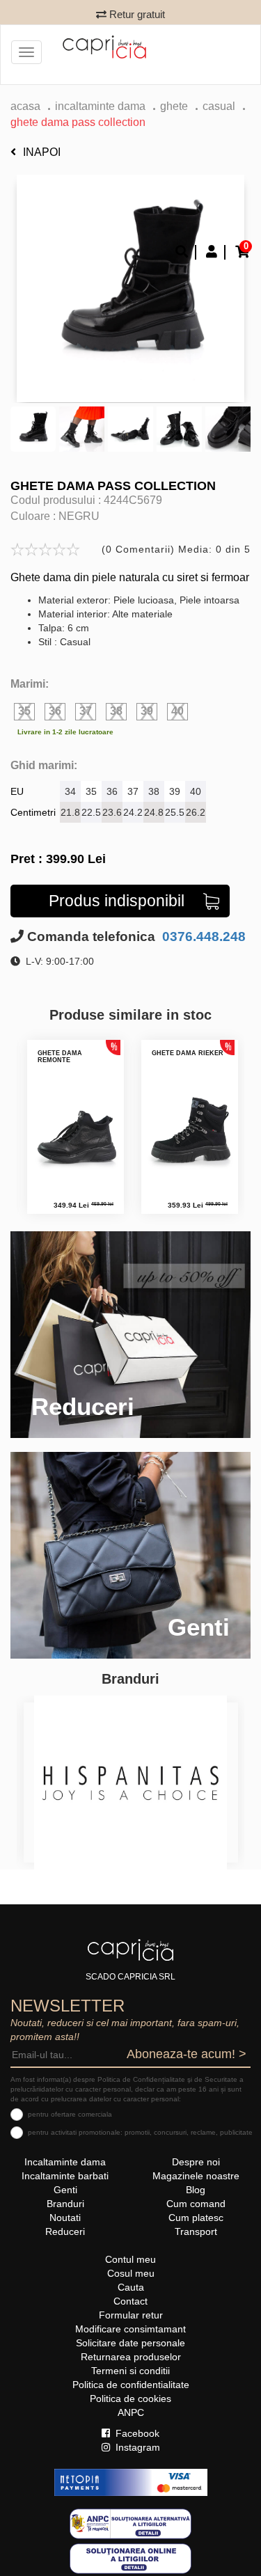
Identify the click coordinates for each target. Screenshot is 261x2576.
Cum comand (196, 2204)
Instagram (136, 2447)
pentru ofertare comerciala (70, 2114)
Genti (65, 2190)
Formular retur (131, 2315)
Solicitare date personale (130, 2343)
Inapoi (42, 152)
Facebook (136, 2433)
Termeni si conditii (130, 2371)
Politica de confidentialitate (131, 2385)
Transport (196, 2231)
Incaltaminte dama (100, 106)
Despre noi (196, 2162)
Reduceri (65, 2231)
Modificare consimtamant (130, 2329)
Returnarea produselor (131, 2357)
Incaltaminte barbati (65, 2176)
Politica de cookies (130, 2399)
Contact (130, 2301)
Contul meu (130, 2259)
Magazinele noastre (196, 2176)
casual (219, 106)
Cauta (131, 2287)
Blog (196, 2190)
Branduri (65, 2204)
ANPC (131, 2412)
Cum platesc (196, 2218)
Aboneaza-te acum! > (187, 2054)
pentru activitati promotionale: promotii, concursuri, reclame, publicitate (140, 2132)
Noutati (65, 2218)
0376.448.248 (202, 937)
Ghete (174, 106)
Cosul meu (131, 2273)
